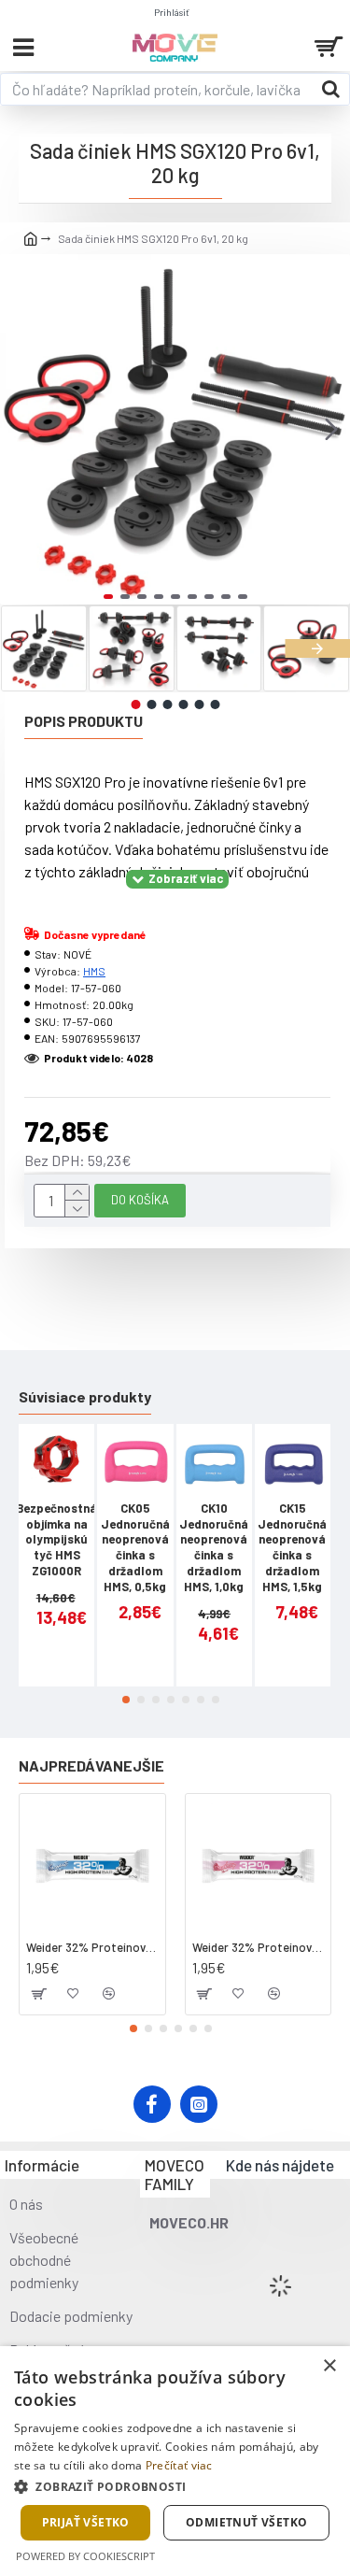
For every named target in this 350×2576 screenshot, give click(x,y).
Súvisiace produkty (85, 1396)
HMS (94, 971)
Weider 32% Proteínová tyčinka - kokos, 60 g (92, 1947)
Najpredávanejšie (91, 1765)
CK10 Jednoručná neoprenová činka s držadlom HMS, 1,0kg (214, 1547)
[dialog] (175, 2461)
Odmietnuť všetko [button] (246, 2522)
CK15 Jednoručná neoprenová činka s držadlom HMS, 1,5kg (292, 1547)
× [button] (329, 2366)
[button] (19, 429)
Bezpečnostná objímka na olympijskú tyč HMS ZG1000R (56, 1540)
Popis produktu (84, 721)
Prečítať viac (179, 2465)
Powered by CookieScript (85, 2556)
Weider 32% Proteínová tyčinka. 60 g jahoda (259, 1947)
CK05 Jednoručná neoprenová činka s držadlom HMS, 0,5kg (135, 1547)
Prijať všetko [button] (86, 2522)
